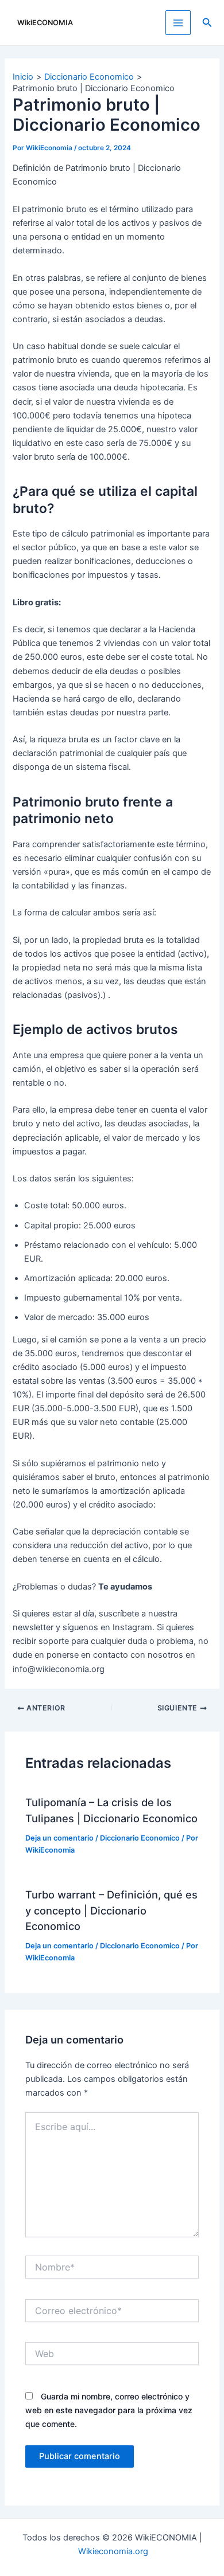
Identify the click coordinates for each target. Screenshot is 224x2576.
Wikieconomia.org (113, 2551)
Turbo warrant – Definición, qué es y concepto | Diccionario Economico (111, 1910)
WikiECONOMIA (45, 23)
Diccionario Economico (140, 1838)
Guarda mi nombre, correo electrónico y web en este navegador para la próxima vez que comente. (109, 2410)
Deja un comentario (59, 1838)
